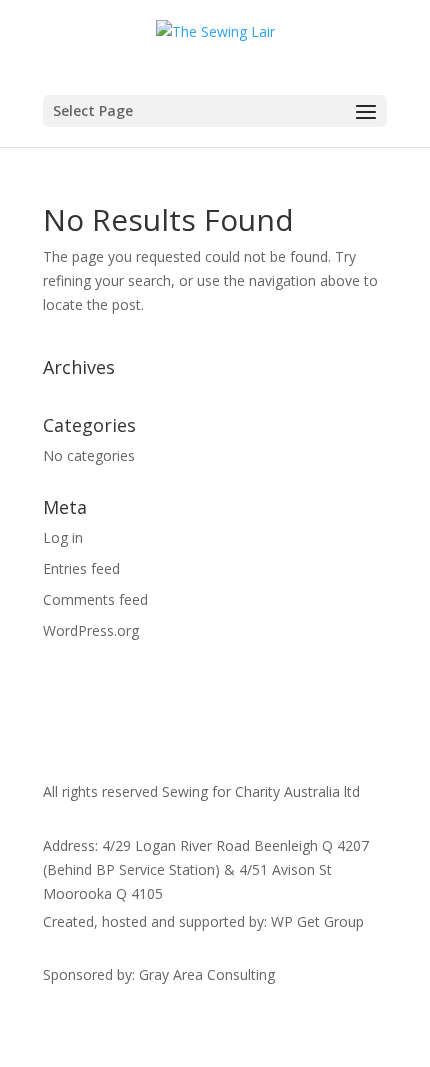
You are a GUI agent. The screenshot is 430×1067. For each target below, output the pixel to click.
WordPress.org (91, 630)
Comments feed (95, 599)
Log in (63, 537)
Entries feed (81, 568)
